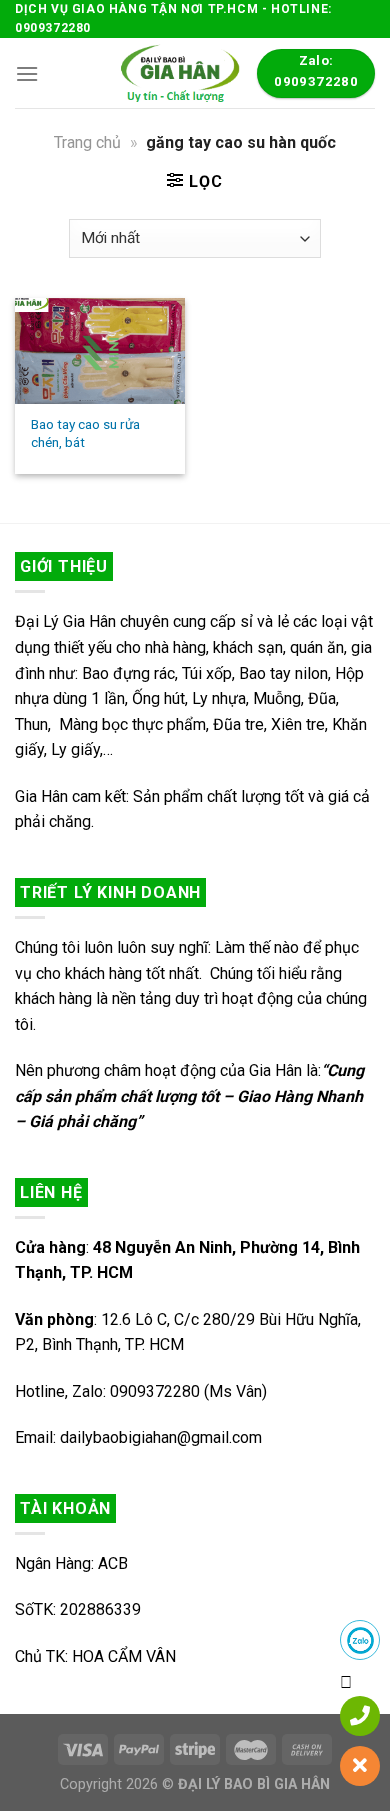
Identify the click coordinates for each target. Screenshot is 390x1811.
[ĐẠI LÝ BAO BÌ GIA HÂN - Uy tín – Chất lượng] (178, 73)
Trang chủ (87, 142)
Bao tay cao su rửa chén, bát (85, 433)
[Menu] (27, 73)
